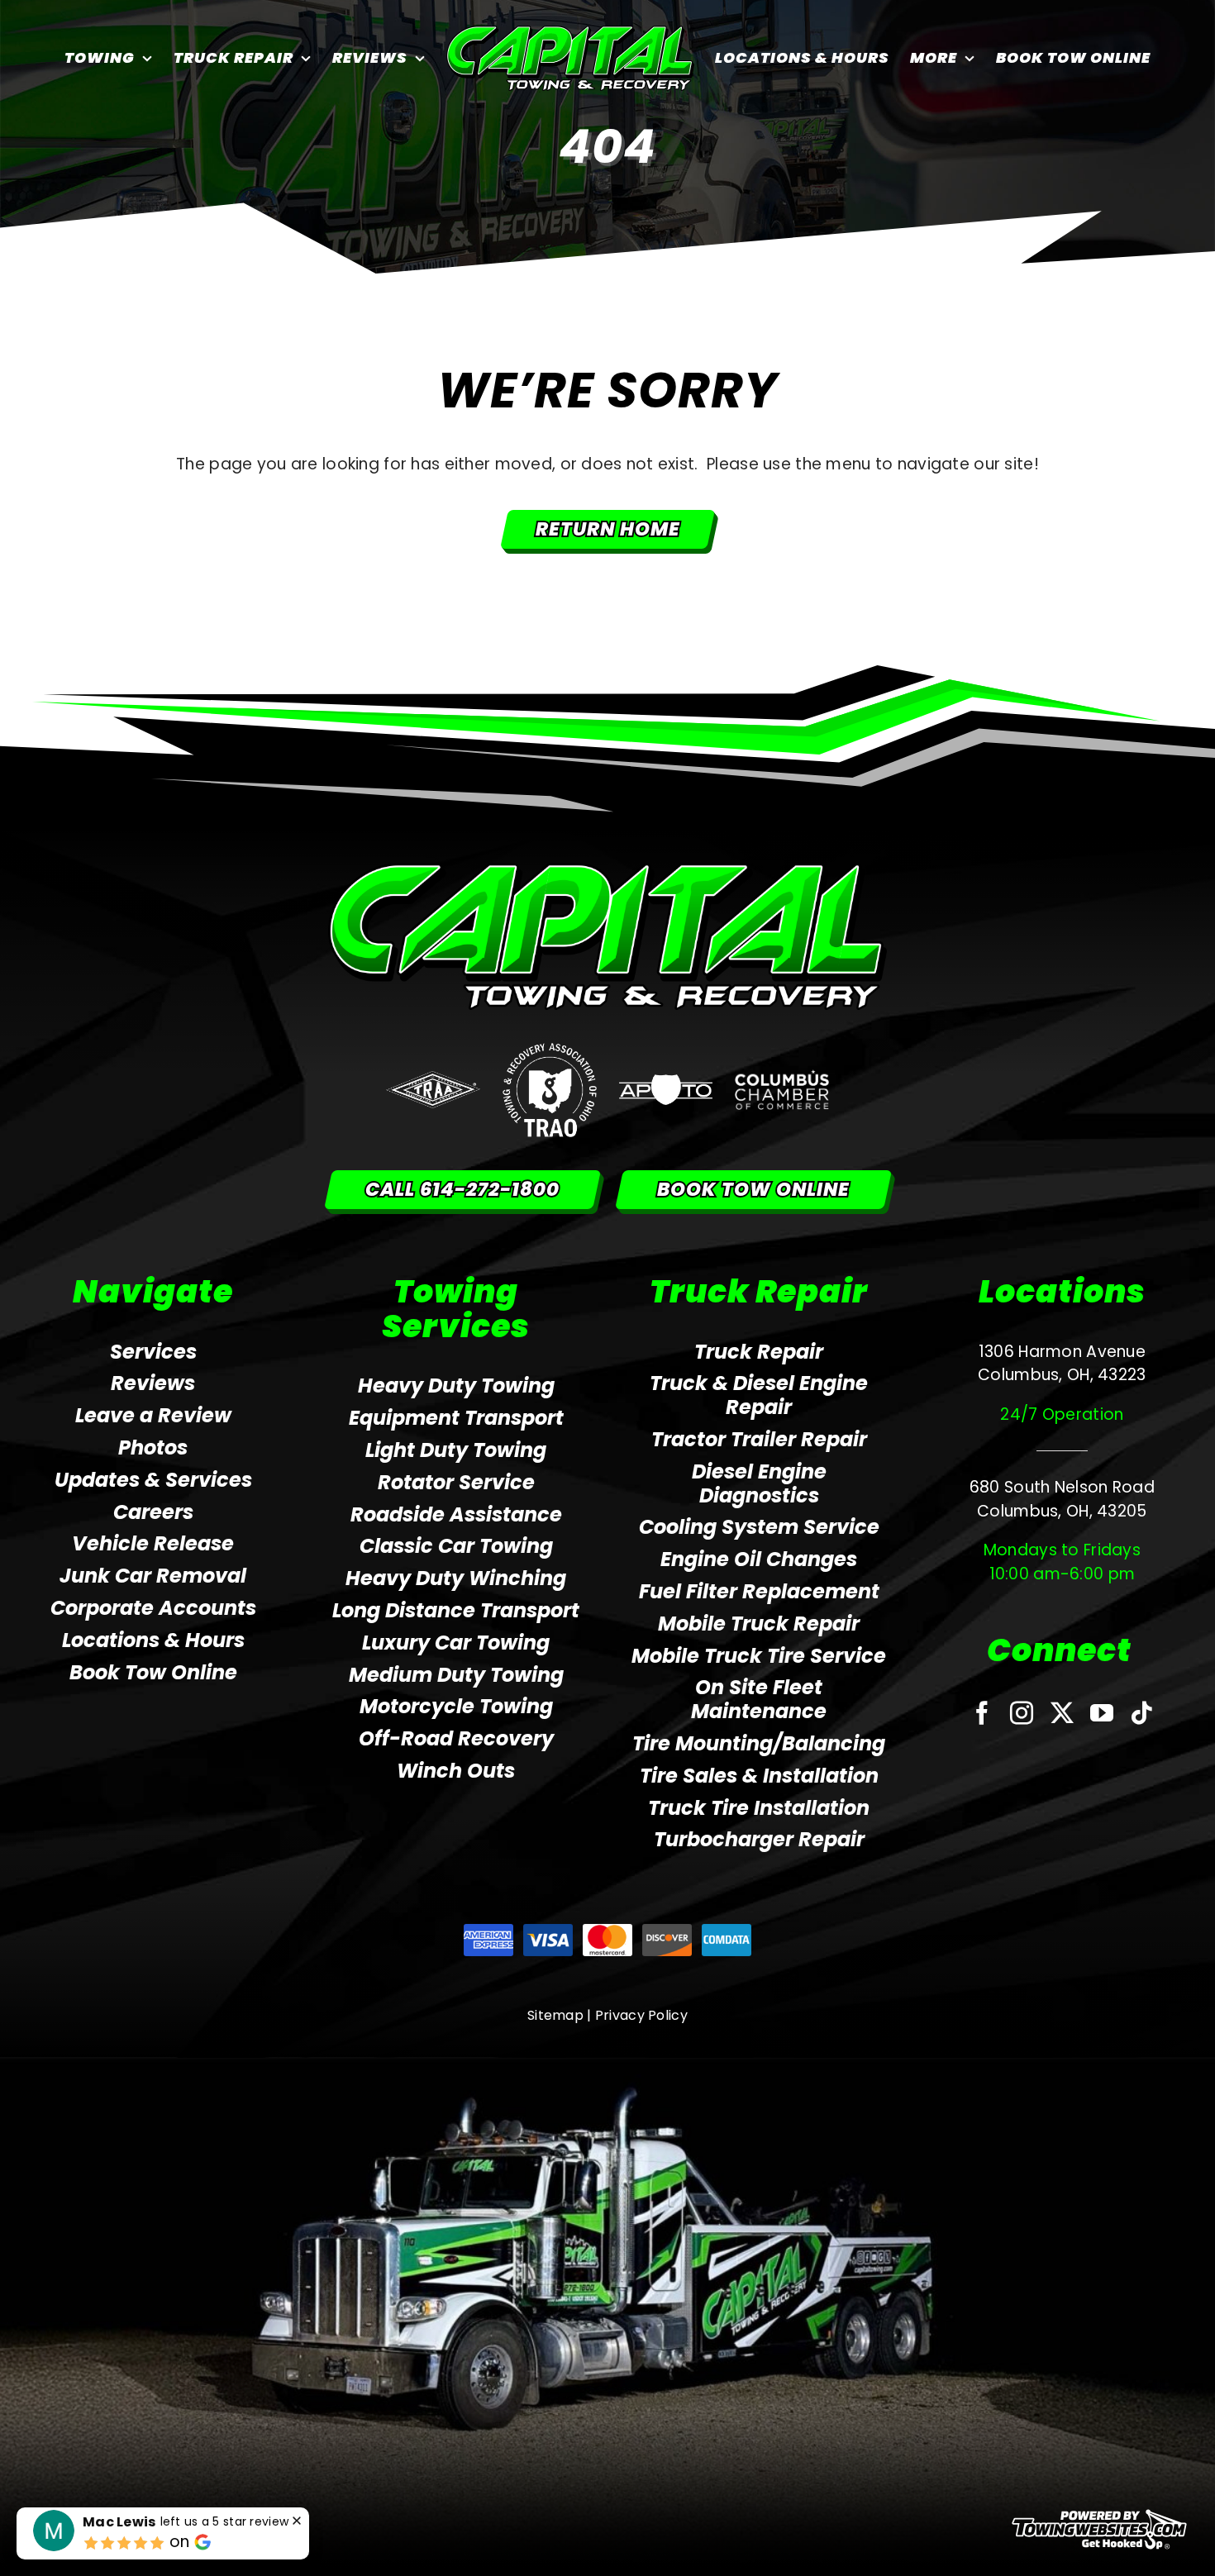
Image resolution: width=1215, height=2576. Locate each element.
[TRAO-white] (550, 1051)
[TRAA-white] (433, 1079)
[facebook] (982, 1713)
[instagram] (1022, 1713)
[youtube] (1102, 1713)
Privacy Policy (641, 2015)
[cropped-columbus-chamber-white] (782, 1077)
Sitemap (555, 2015)
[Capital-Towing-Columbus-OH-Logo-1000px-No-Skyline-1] (608, 871)
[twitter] (1062, 1713)
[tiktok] (1141, 1713)
